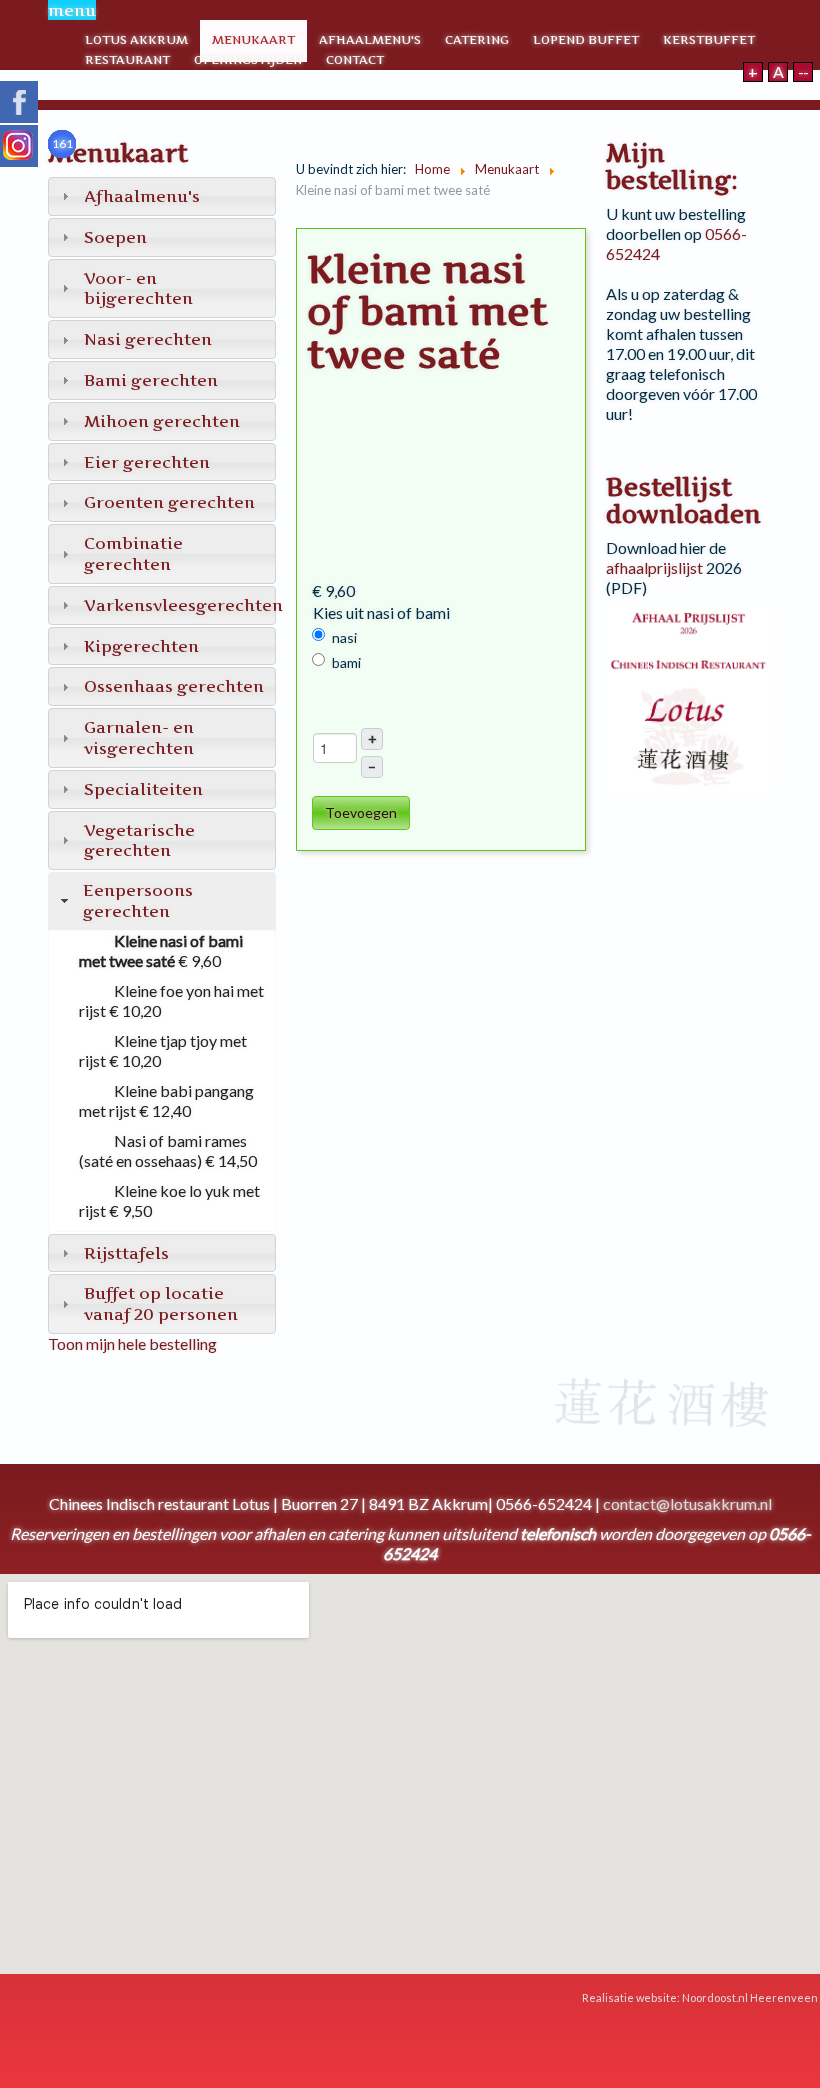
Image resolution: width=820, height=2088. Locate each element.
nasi (344, 637)
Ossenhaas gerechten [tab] (174, 686)
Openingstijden (248, 59)
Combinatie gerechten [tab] (133, 553)
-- (803, 71)
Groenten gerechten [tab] (169, 502)
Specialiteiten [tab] (143, 789)
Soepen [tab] (115, 237)
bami (346, 662)
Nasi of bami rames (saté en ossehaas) (163, 1150)
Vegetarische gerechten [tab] (139, 840)
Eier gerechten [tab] (147, 462)
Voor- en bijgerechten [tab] (138, 288)
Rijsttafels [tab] (126, 1253)
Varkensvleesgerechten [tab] (180, 605)
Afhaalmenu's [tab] (142, 196)
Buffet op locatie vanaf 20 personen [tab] (161, 1303)
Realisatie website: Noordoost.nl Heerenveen (701, 1997)
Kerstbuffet (709, 39)
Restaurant (127, 59)
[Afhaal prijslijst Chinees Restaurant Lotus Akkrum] (689, 699)
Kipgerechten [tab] (141, 646)
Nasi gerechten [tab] (148, 339)
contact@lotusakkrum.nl (687, 1503)
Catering (477, 39)
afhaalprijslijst (654, 567)
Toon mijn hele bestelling (132, 1343)
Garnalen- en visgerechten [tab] (139, 737)
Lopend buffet (586, 39)
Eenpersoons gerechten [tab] (138, 900)
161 (62, 143)
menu (72, 10)
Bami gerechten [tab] (151, 380)
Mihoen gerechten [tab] (162, 421)
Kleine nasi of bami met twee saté (161, 950)
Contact (355, 59)
